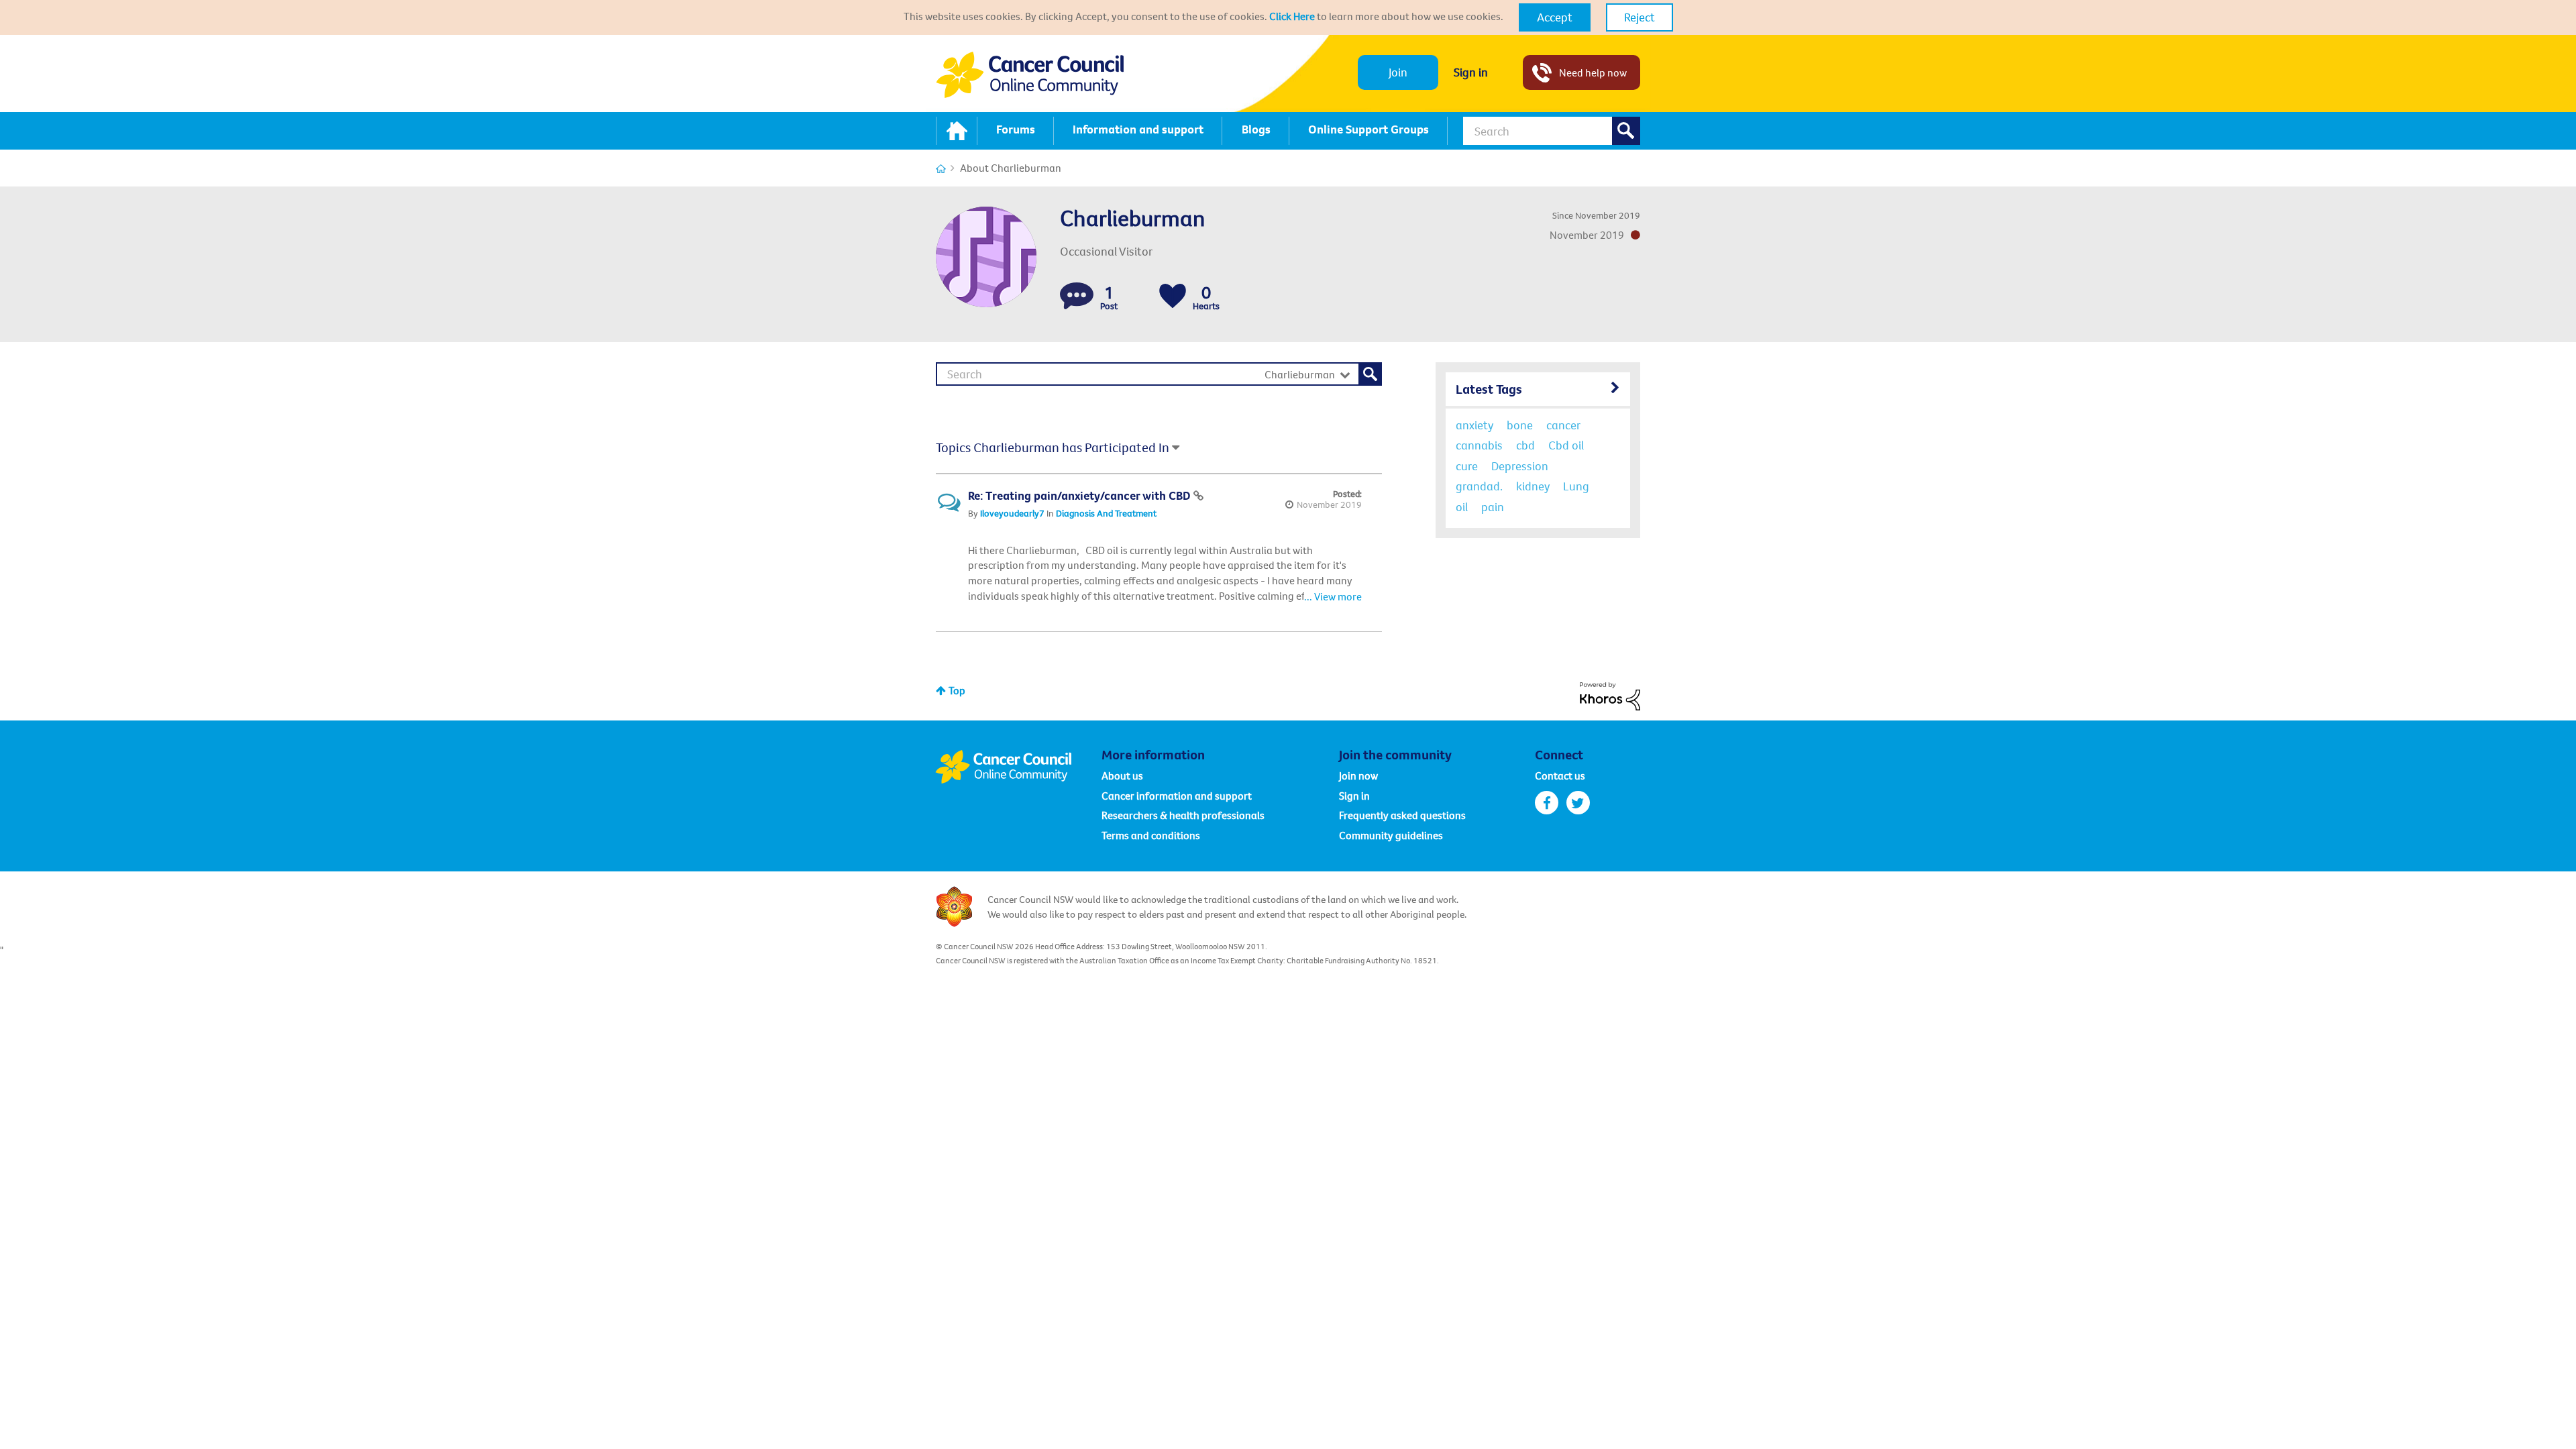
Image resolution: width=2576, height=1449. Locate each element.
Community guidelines (1391, 835)
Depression (1520, 466)
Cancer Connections (941, 169)
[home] (957, 131)
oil (1462, 507)
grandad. (1479, 486)
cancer (1563, 425)
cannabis (1479, 445)
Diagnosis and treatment (1106, 513)
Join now (1358, 775)
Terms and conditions (1151, 835)
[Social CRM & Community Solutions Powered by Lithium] (1610, 695)
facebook (1547, 803)
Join (1398, 72)
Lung (1576, 486)
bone (1520, 425)
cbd (1525, 445)
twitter (1578, 803)
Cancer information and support (1177, 796)
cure (1467, 466)
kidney (1533, 486)
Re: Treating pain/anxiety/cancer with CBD (1081, 495)
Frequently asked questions (1402, 815)
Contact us (1560, 775)
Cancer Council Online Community (1018, 767)
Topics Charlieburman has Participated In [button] (1053, 447)
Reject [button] (1640, 17)
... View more (1333, 596)
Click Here (1292, 16)
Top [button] (957, 690)
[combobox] (1552, 131)
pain (1493, 507)
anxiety (1474, 425)
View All (1538, 387)
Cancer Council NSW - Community (1030, 75)
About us (1122, 775)
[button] (1555, 17)
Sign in (1471, 72)
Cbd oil (1566, 445)
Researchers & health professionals (1183, 815)
